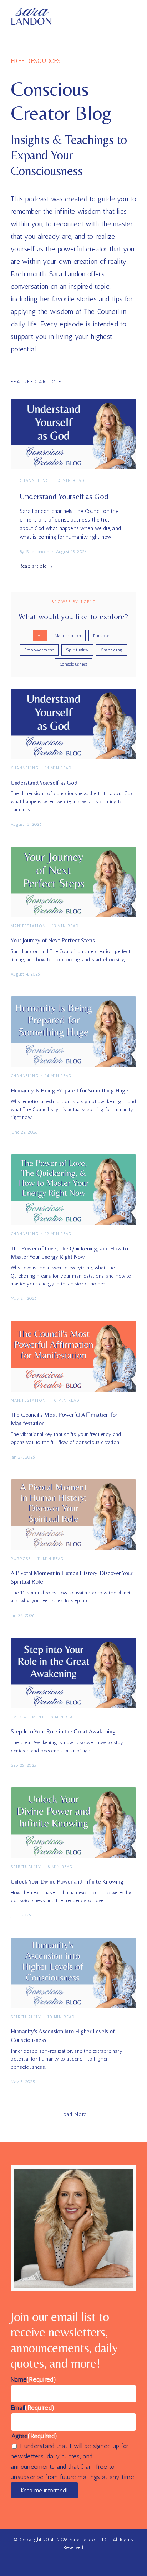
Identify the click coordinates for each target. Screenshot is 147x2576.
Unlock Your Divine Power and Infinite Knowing (67, 1881)
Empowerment (39, 650)
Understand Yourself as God (64, 496)
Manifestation (68, 636)
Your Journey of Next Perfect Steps (53, 940)
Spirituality (77, 650)
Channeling (112, 650)
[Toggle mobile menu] (133, 17)
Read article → (37, 566)
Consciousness (73, 664)
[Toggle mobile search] (120, 17)
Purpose (101, 636)
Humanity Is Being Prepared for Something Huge (70, 1090)
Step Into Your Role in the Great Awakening (63, 1731)
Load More (74, 2114)
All (40, 636)
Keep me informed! (44, 2490)
